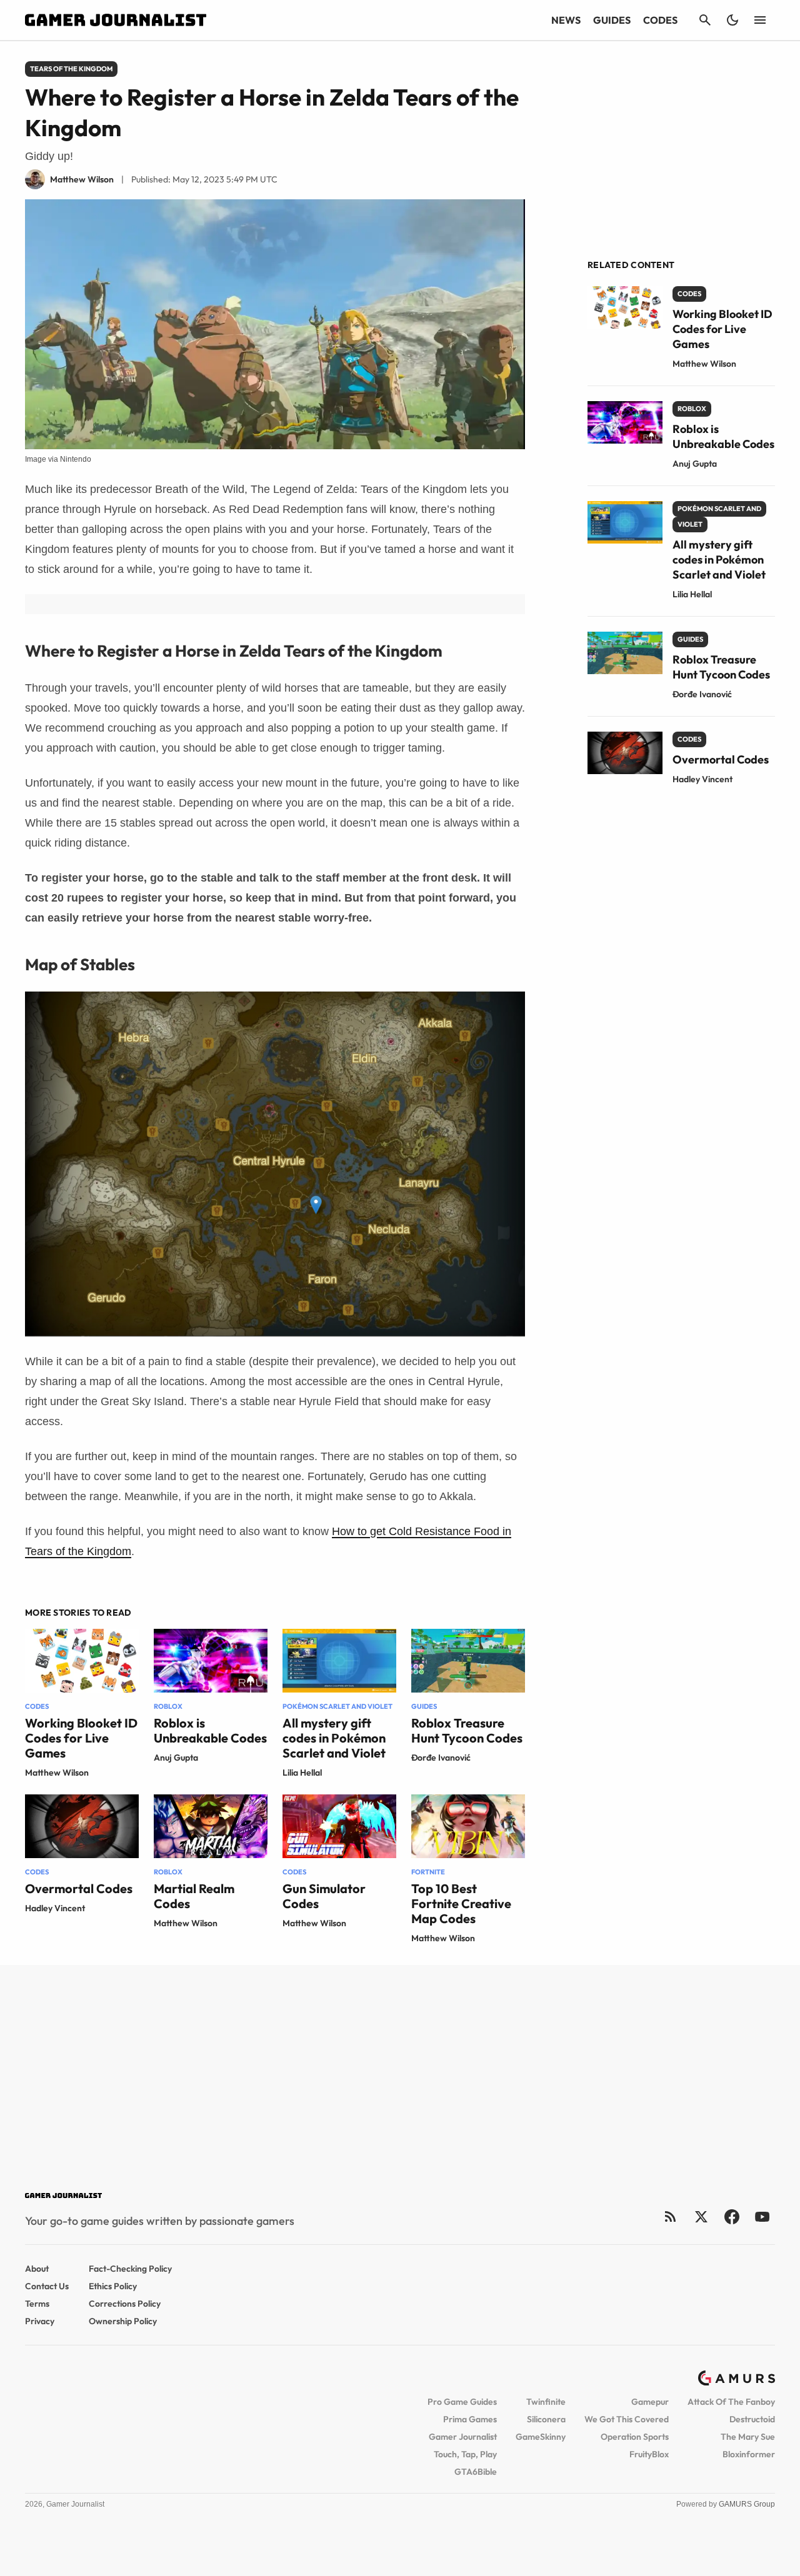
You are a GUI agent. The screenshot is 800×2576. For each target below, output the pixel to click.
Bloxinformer (749, 2454)
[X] (701, 2216)
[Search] (705, 20)
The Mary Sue (748, 2437)
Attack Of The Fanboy (731, 2402)
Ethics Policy (113, 2286)
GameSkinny (541, 2437)
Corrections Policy (125, 2304)
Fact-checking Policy (130, 2269)
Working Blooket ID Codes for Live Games (81, 1738)
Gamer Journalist (463, 2437)
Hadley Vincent (55, 1908)
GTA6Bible (476, 2472)
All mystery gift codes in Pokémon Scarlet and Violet (334, 1738)
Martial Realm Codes (194, 1896)
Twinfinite (546, 2402)
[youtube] (762, 2216)
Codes (660, 20)
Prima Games (470, 2419)
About (37, 2269)
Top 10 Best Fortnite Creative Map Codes (461, 1903)
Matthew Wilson (57, 1773)
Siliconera (546, 2419)
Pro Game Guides (462, 2402)
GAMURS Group (747, 2504)
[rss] (671, 2216)
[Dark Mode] (732, 20)
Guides (612, 20)
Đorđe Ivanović (441, 1758)
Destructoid (752, 2419)
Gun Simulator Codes (324, 1896)
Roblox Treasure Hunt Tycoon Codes (467, 1730)
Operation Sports (635, 2437)
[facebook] (732, 2216)
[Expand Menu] (760, 20)
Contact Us (47, 2286)
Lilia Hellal (302, 1773)
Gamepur (650, 2402)
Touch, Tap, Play (465, 2454)
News (566, 20)
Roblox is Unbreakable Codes (210, 1730)
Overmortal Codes (79, 1888)
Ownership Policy (123, 2321)
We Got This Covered (627, 2419)
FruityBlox (649, 2454)
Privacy (40, 2321)
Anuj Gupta (176, 1758)
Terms (37, 2304)
